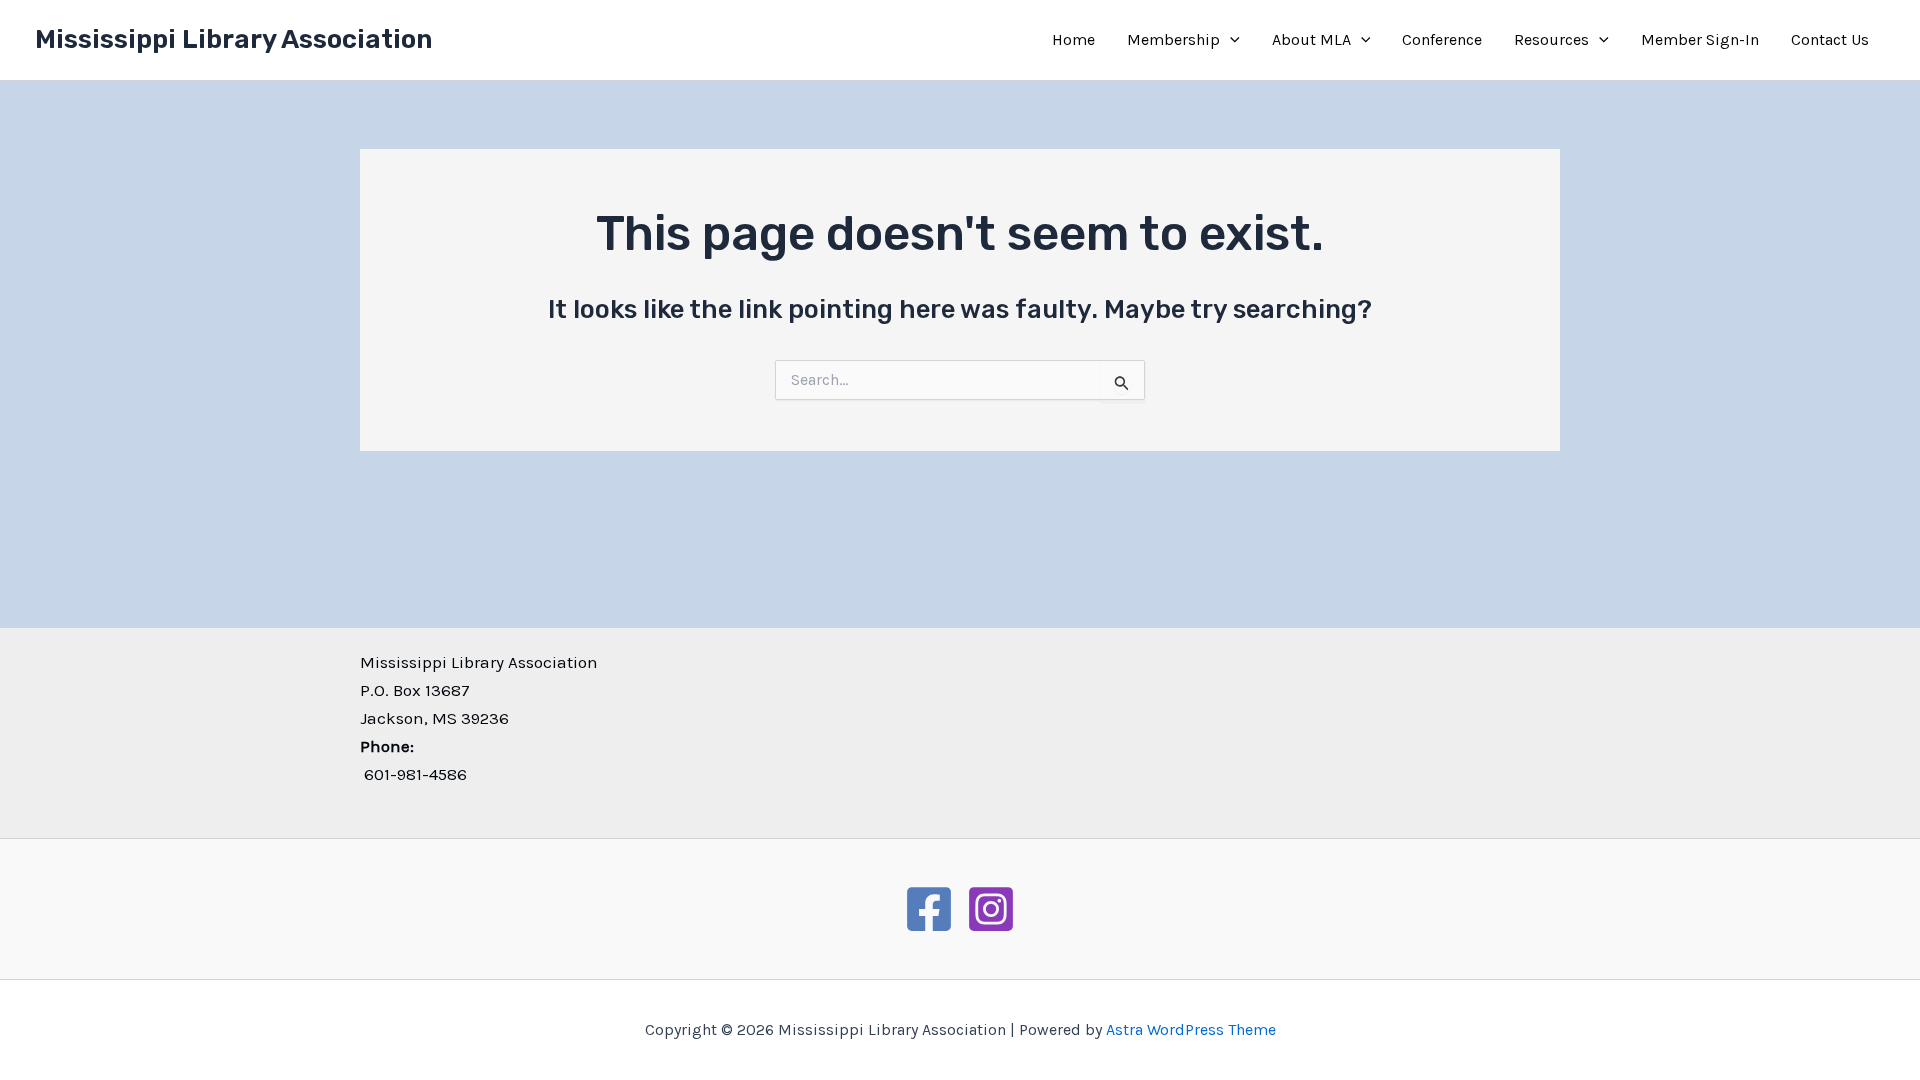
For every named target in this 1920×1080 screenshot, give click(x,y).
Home (1073, 39)
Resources (1551, 39)
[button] (1230, 40)
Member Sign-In (1700, 39)
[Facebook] (929, 909)
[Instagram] (991, 909)
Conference (1442, 39)
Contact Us (1830, 39)
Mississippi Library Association (233, 39)
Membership (1173, 39)
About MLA (1311, 39)
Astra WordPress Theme (1191, 1029)
